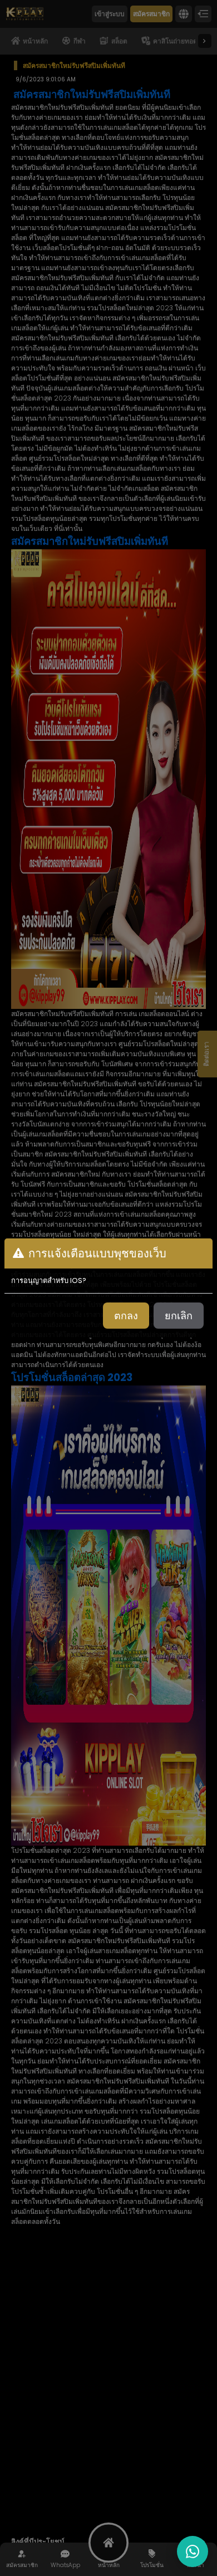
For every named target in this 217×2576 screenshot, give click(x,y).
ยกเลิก (179, 1316)
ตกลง (126, 1316)
